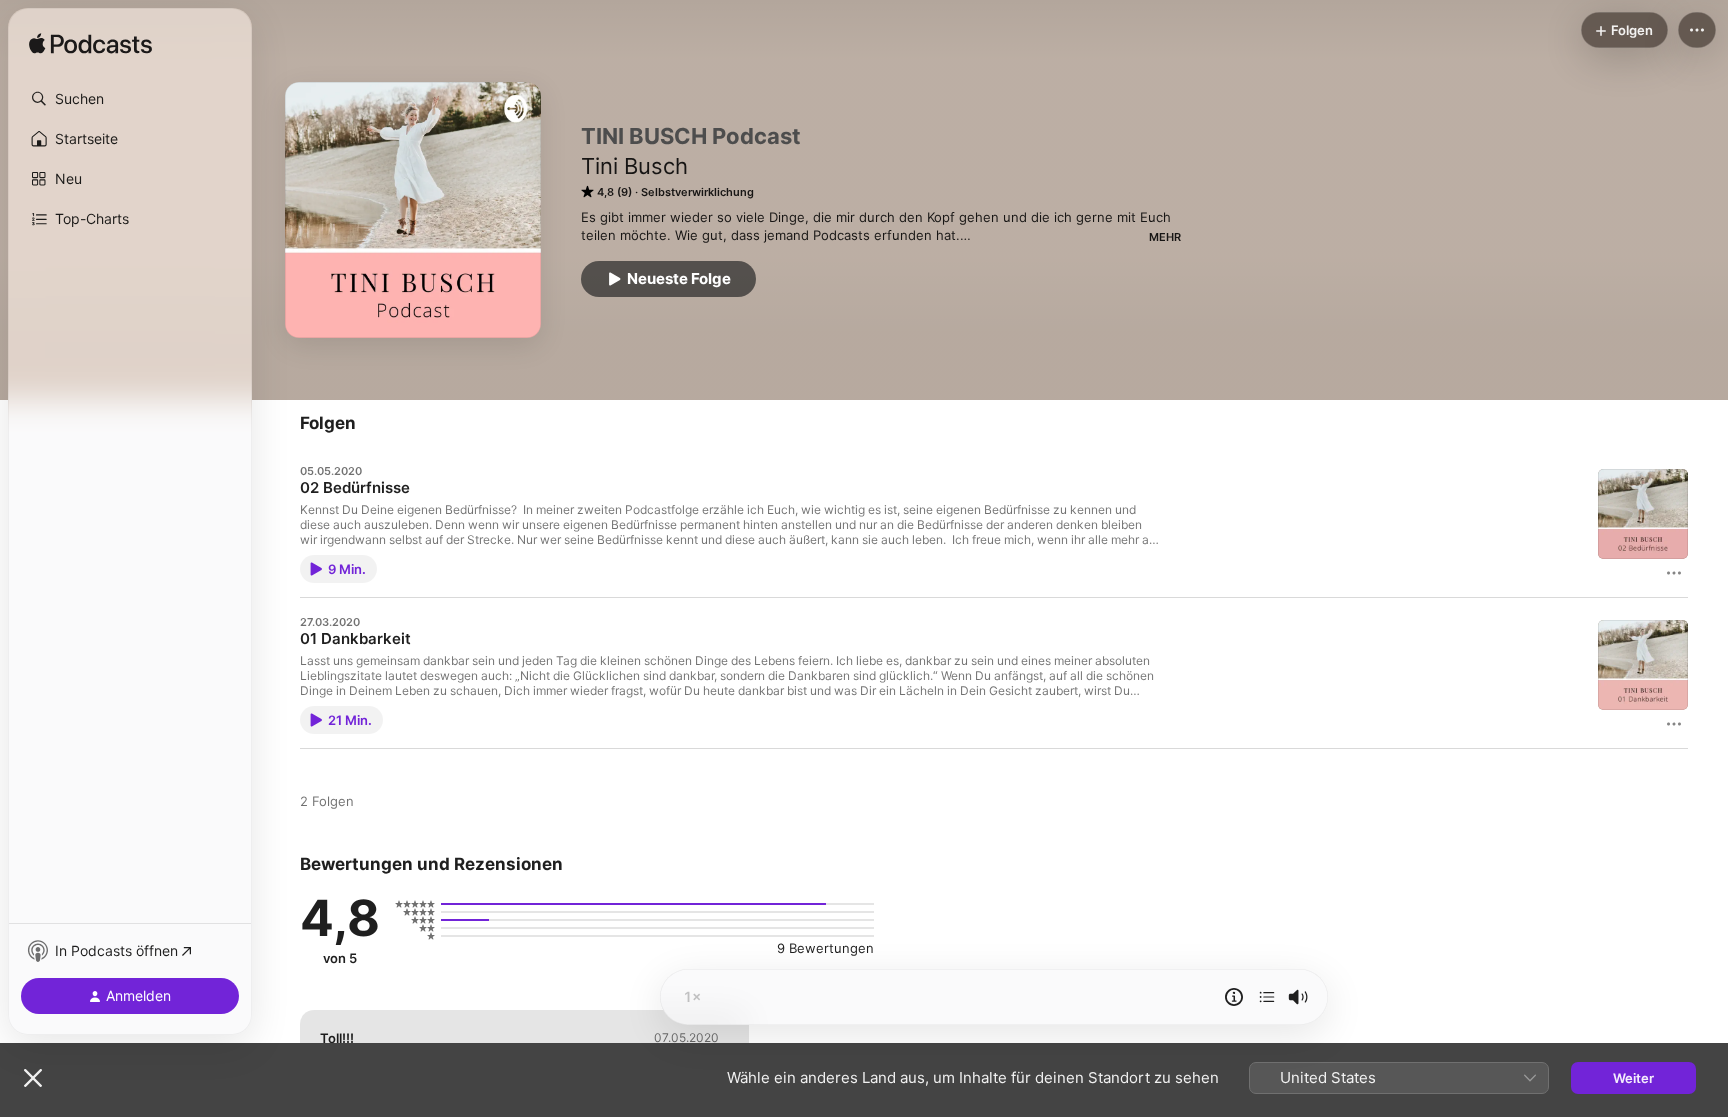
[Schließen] (33, 1078)
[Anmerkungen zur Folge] (1234, 997)
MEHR (1165, 237)
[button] (130, 99)
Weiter (1633, 1078)
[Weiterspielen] (1267, 997)
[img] (90, 45)
